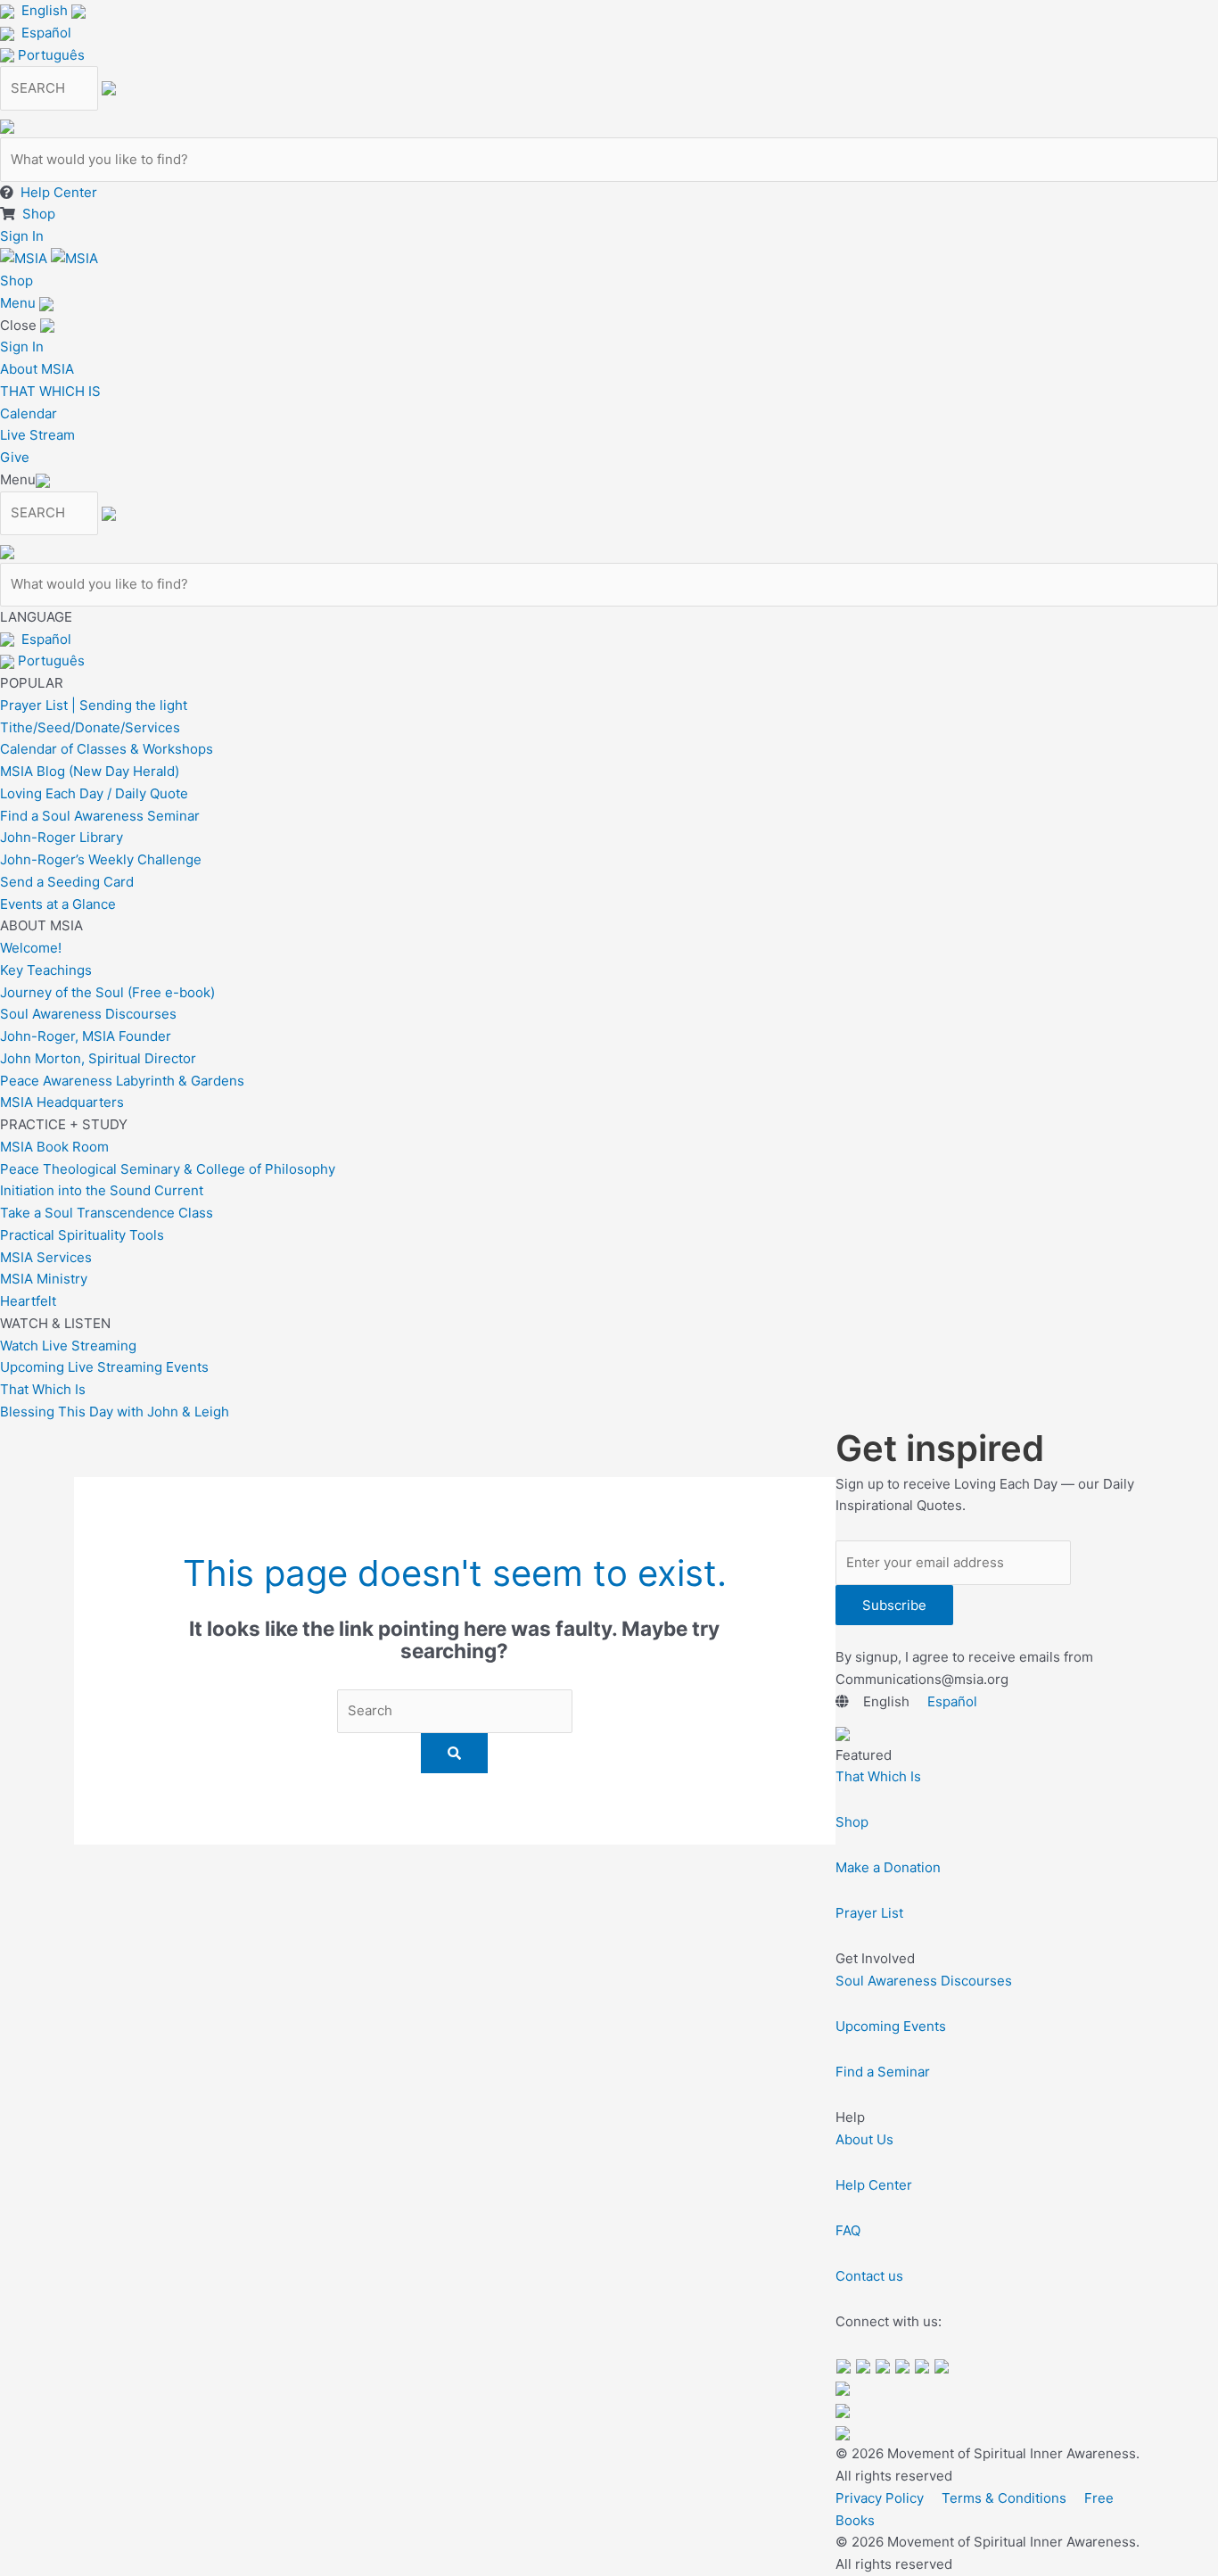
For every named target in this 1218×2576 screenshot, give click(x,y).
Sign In (22, 236)
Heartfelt (28, 1301)
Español (46, 33)
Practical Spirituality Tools (82, 1235)
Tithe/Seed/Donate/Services (90, 727)
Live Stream (37, 435)
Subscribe (894, 1605)
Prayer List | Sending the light (94, 705)
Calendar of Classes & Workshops (107, 749)
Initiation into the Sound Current (102, 1190)
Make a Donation (888, 1867)
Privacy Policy (880, 2498)
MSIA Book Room (54, 1147)
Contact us (869, 2276)
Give (15, 457)
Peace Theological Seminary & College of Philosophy (168, 1169)
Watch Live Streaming (68, 1346)
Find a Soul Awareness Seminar (100, 816)
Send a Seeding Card (67, 882)
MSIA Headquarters (62, 1102)
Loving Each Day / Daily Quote (94, 793)
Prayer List (869, 1913)
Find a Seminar (883, 2072)
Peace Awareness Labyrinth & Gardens (122, 1081)
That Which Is (43, 1389)
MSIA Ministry (44, 1279)
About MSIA (37, 369)
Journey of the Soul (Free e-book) (107, 992)
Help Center (59, 192)
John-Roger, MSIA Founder (86, 1036)
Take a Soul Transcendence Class (107, 1213)
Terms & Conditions (1004, 2498)
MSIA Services (46, 1257)
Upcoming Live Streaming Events (104, 1367)
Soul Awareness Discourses (88, 1014)
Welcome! (31, 948)
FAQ (848, 2230)
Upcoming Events (891, 2026)
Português (51, 55)
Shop (39, 214)
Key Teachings (46, 970)
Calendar (29, 413)
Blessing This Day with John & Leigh (115, 1412)
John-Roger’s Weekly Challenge (101, 859)
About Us (864, 2139)
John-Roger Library (62, 837)
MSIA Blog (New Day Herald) (90, 771)
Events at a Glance (58, 904)
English (45, 10)
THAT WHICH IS (50, 391)
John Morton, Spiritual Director (98, 1058)
